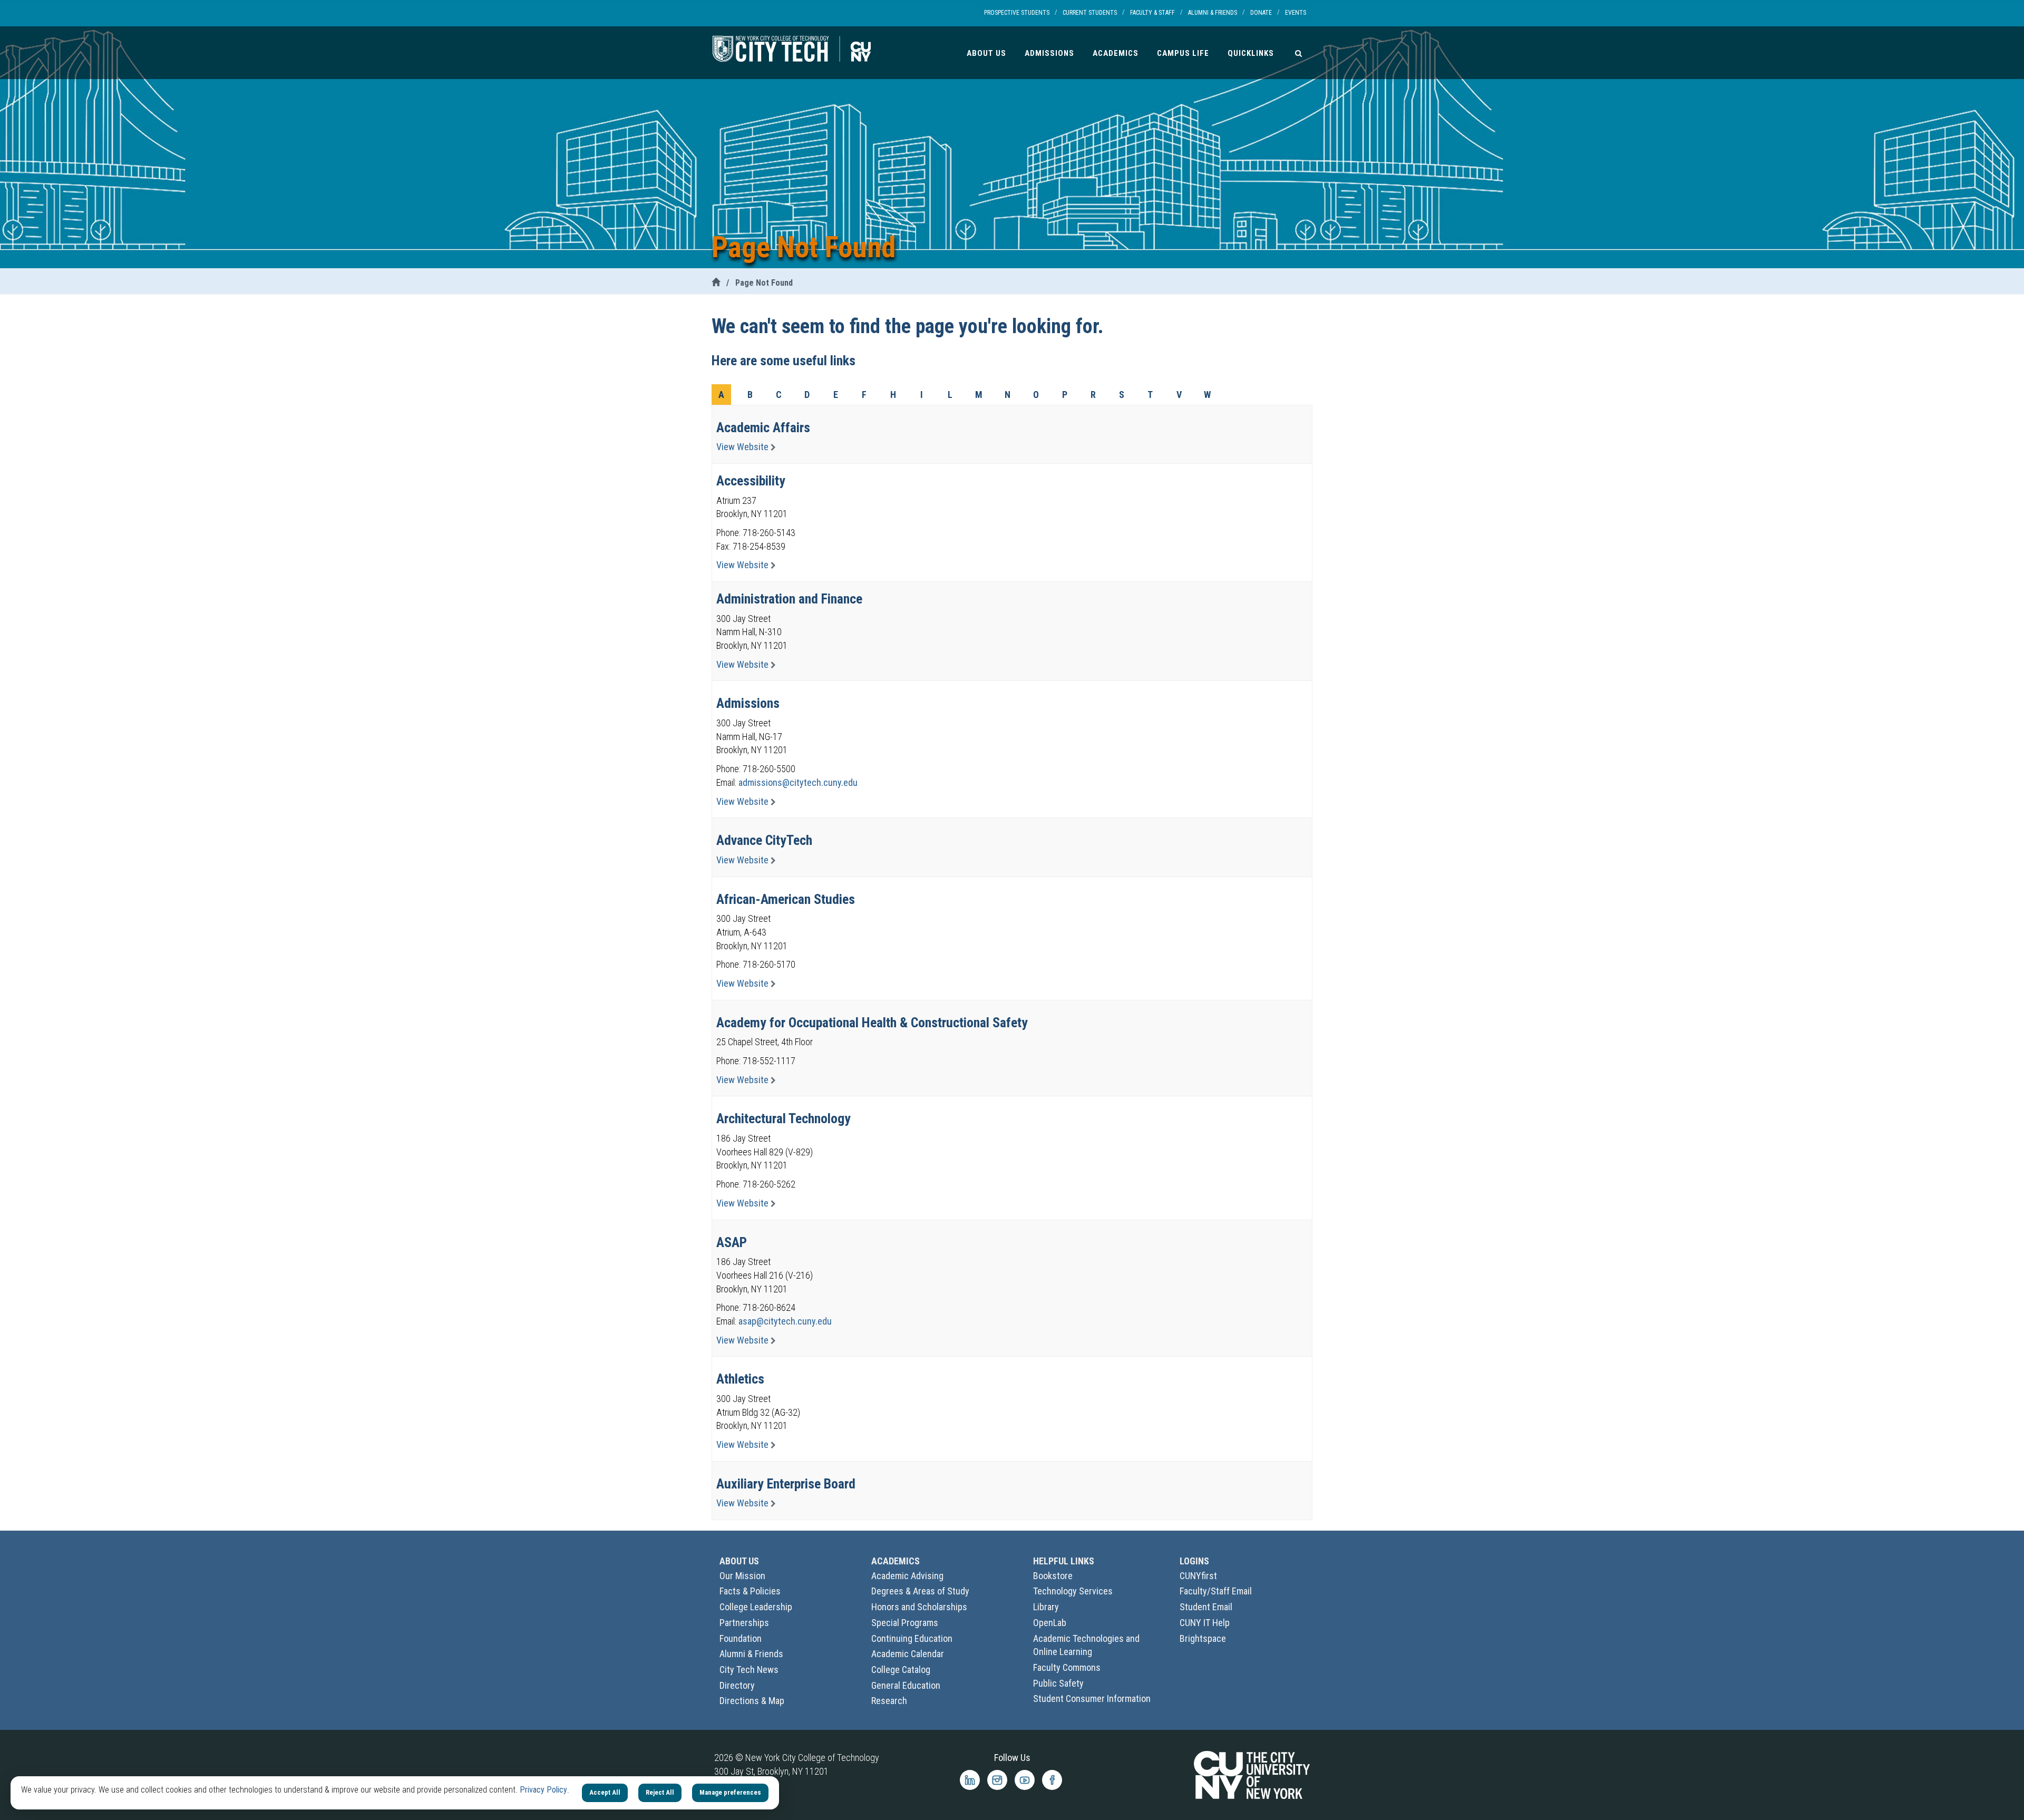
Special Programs (905, 1623)
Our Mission (742, 1576)
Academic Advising (907, 1576)
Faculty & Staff (1152, 13)
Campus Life (1183, 53)
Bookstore (1053, 1576)
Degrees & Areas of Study (920, 1591)
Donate (1261, 13)
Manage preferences (730, 1792)
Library (1046, 1607)
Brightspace (1203, 1638)
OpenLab (1050, 1623)
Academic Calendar (908, 1654)
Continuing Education (912, 1638)
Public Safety (1058, 1683)
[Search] (1298, 53)
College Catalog (901, 1670)
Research (889, 1701)
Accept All (605, 1792)
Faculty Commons (1067, 1667)
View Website (743, 447)
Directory (737, 1685)
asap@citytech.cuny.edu (785, 1321)
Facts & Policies (750, 1591)
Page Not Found (764, 283)
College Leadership (756, 1607)
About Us (986, 53)
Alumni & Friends (1213, 13)
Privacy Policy (543, 1790)
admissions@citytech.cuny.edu (798, 782)
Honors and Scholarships (919, 1607)
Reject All (660, 1792)
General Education (906, 1685)
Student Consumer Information (1092, 1699)
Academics (1116, 53)
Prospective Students (1017, 13)
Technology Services (1073, 1591)
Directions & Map (752, 1701)
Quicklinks (1251, 53)
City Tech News (749, 1670)
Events (1296, 13)
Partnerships (744, 1623)
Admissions (1049, 53)
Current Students (1090, 13)
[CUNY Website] (1252, 1774)
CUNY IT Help (1205, 1623)
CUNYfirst (1198, 1576)
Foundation (741, 1638)
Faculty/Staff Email (1216, 1591)
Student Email (1206, 1607)
